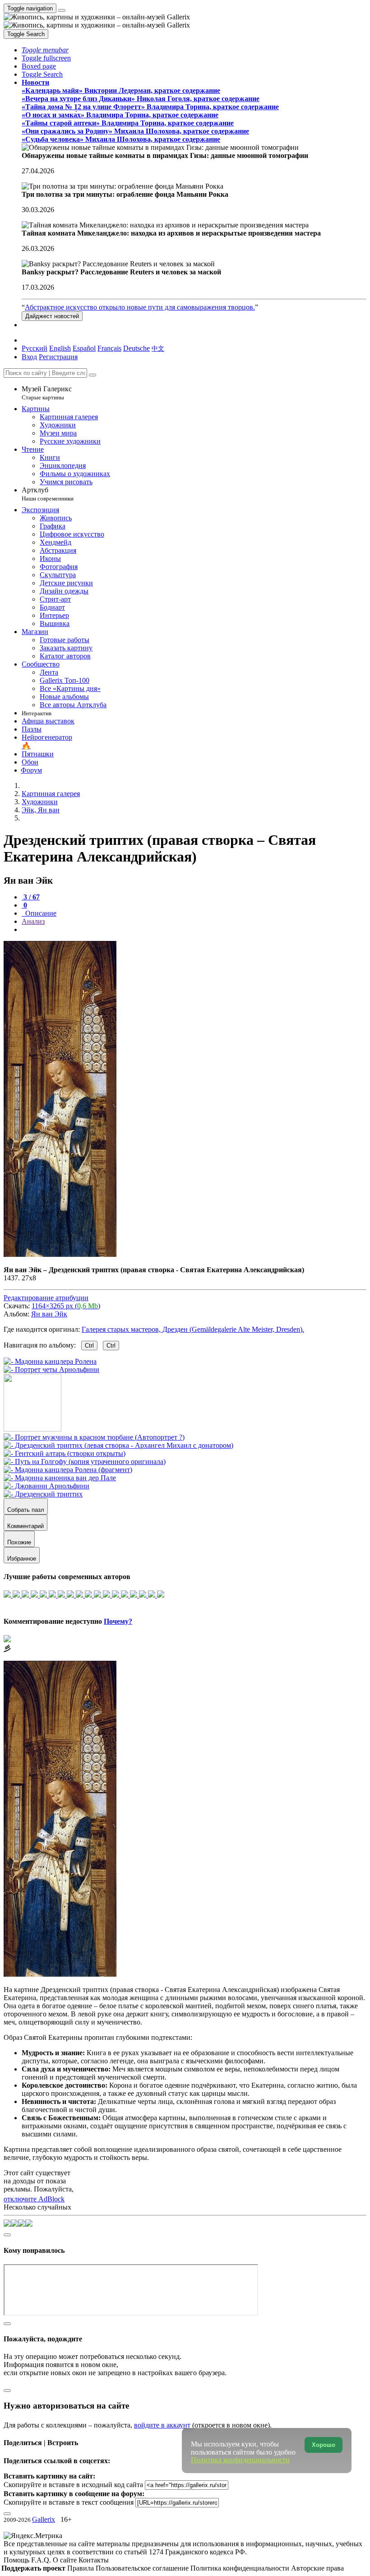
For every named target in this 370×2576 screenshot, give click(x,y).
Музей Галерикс (47, 393)
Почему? (118, 1621)
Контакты (94, 2560)
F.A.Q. (42, 2560)
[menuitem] (158, 348)
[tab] (31, 897)
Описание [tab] (40, 913)
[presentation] (194, 930)
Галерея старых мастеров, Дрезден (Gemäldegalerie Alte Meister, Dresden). (193, 1329)
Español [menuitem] (84, 348)
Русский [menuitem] (35, 348)
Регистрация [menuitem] (58, 357)
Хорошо (324, 2445)
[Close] (92, 375)
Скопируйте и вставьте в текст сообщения (69, 2502)
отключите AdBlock (34, 2199)
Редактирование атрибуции (46, 1298)
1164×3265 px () (66, 1306)
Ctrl (89, 1346)
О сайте (66, 2560)
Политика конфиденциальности (241, 2568)
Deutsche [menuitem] (136, 348)
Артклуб (48, 494)
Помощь (17, 2560)
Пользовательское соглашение (143, 2568)
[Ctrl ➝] (94, 1437)
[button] (45, 50)
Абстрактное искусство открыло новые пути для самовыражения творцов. (140, 307)
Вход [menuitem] (29, 357)
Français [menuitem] (109, 348)
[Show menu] (62, 10)
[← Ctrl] (51, 1369)
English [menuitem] (60, 348)
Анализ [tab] (33, 921)
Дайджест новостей (52, 316)
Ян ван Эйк (49, 1314)
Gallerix (44, 2519)
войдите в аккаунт (162, 2425)
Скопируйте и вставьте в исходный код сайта (73, 2485)
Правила (81, 2568)
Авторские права (317, 2568)
